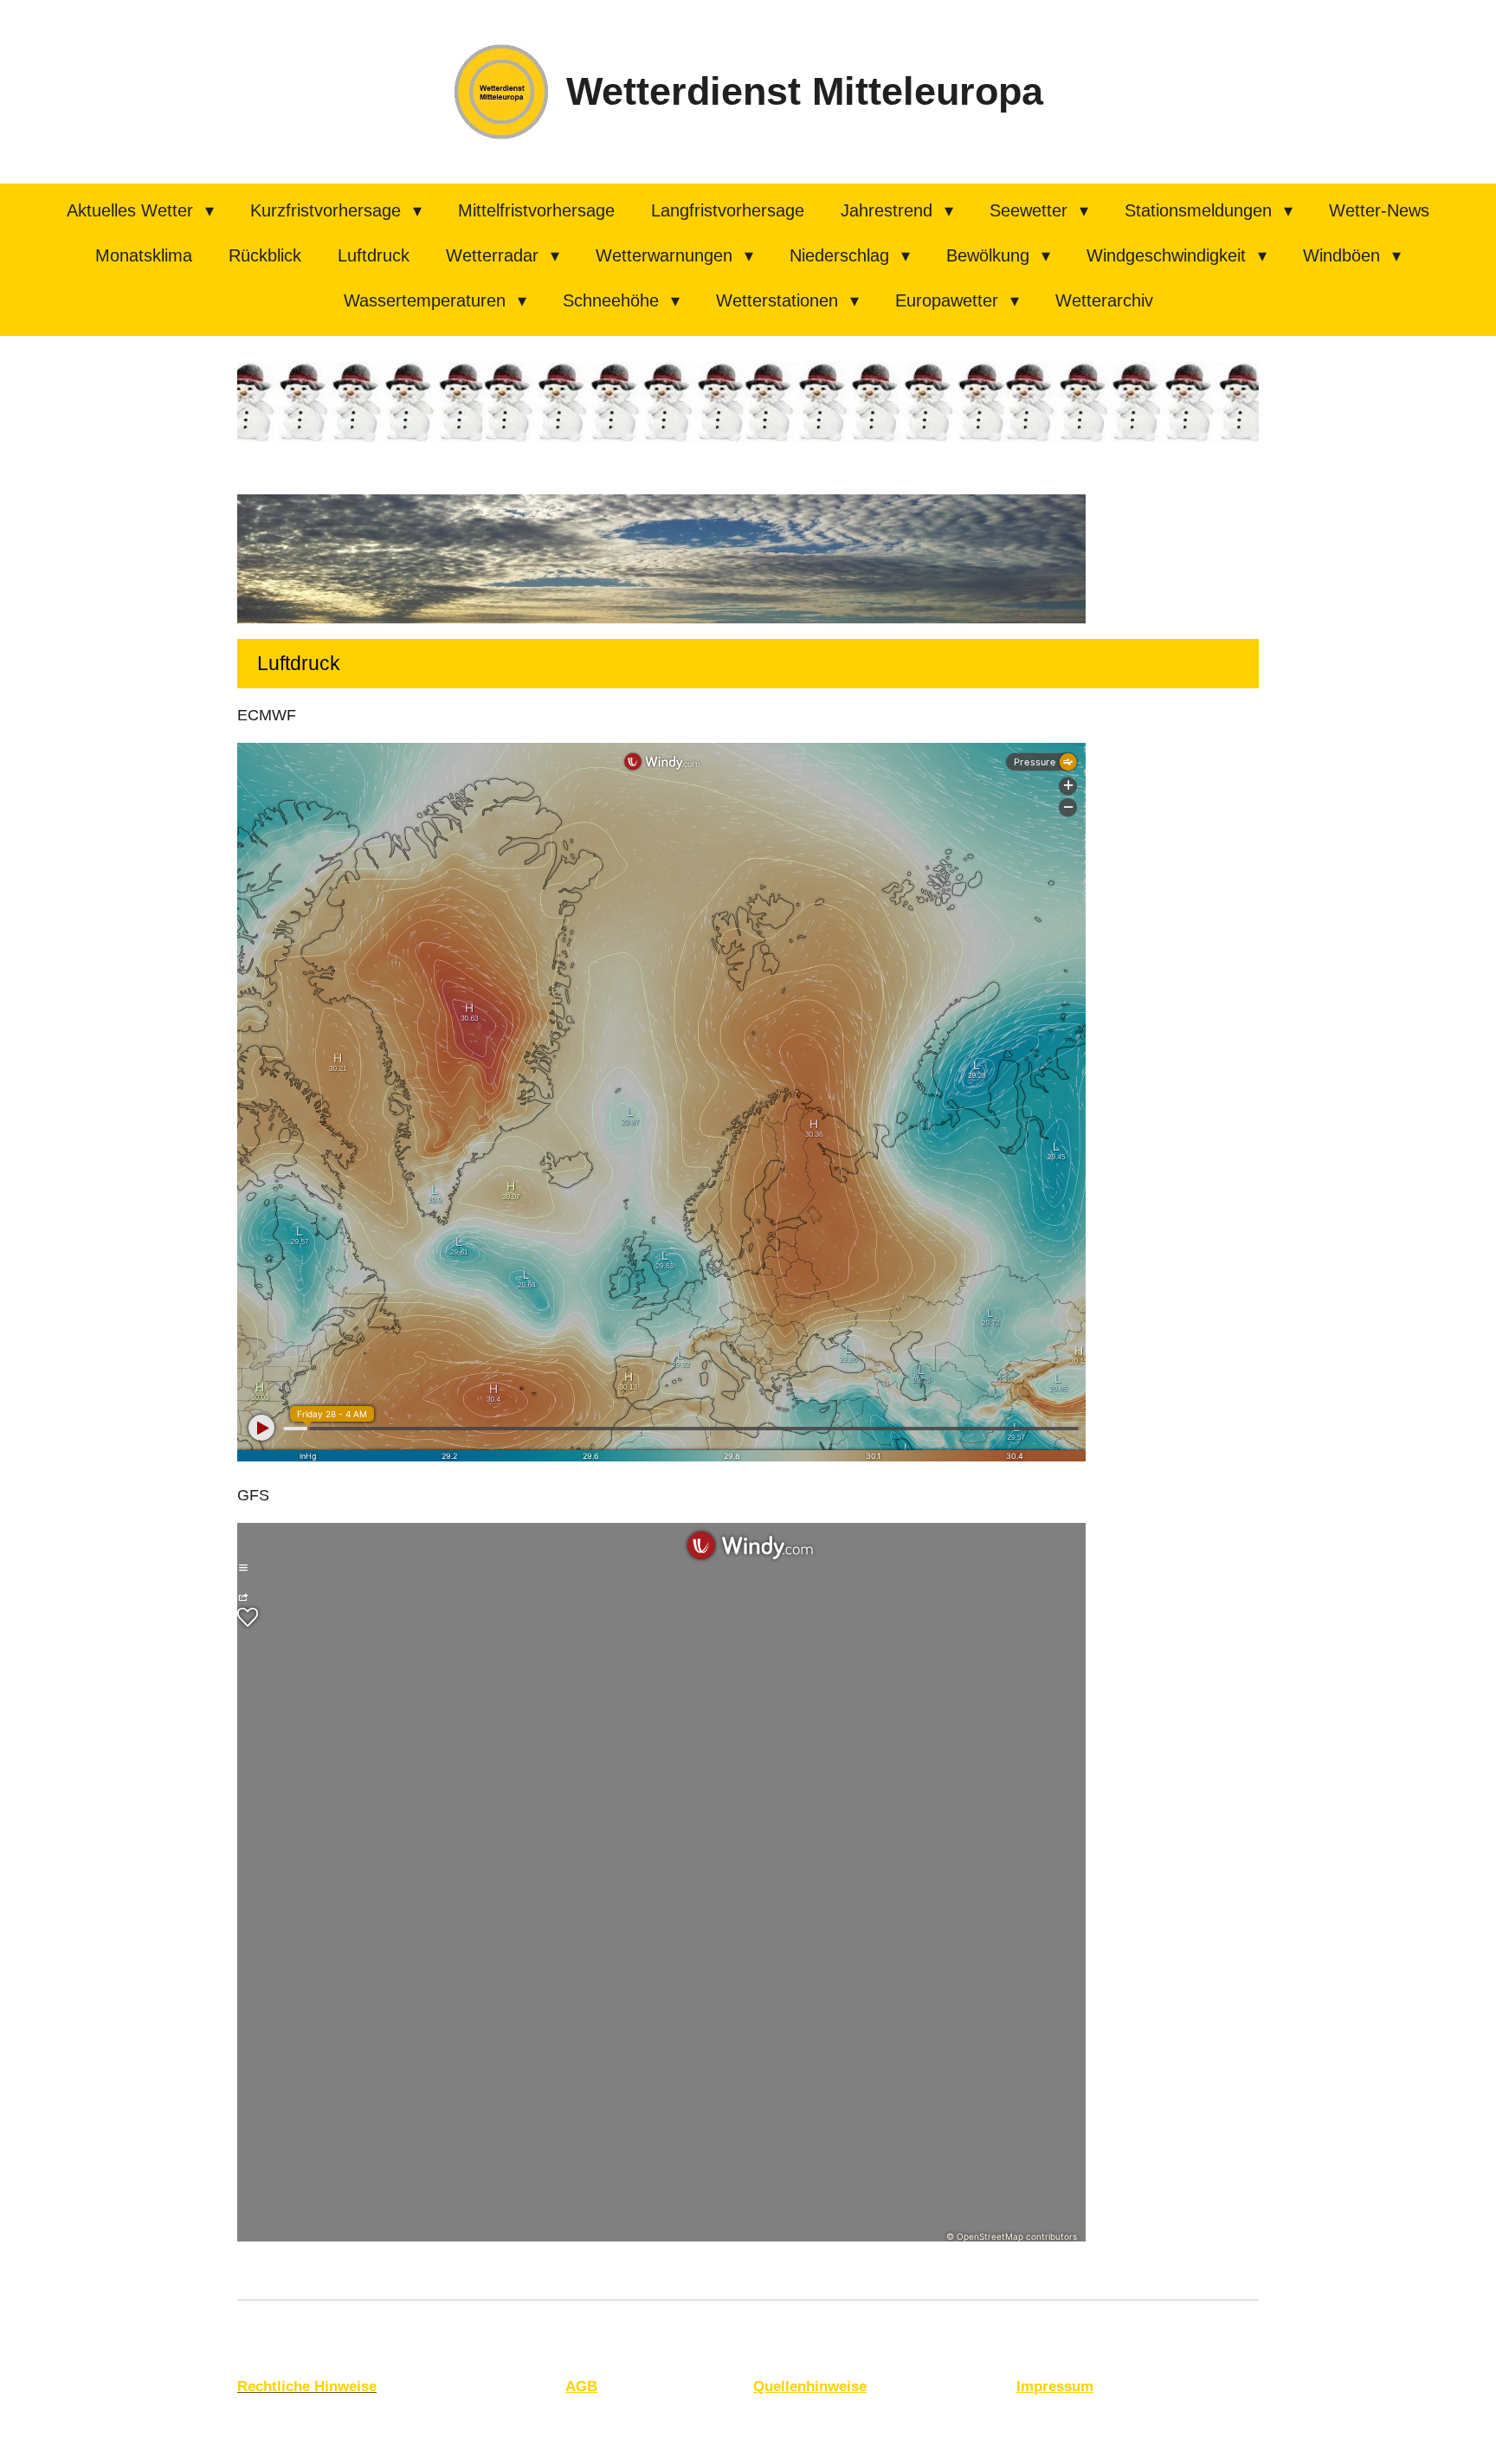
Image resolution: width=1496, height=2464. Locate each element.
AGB (581, 2387)
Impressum (1055, 2387)
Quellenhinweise (810, 2387)
